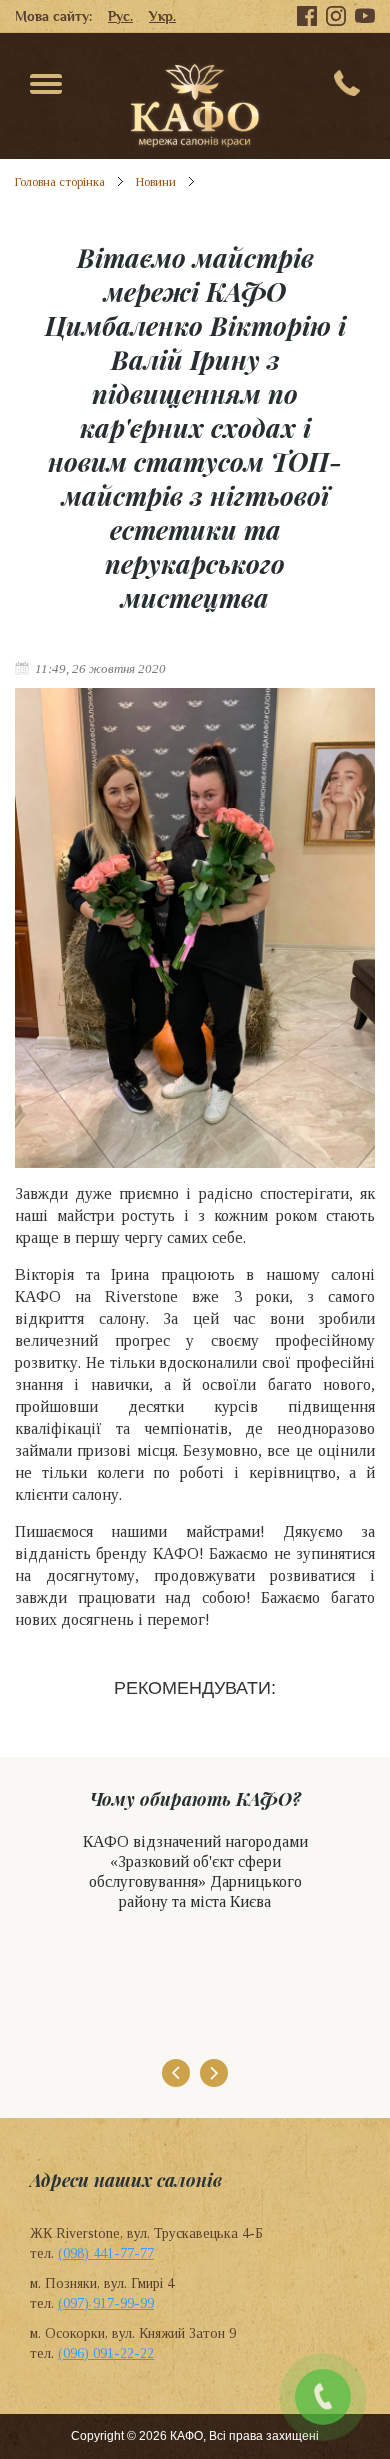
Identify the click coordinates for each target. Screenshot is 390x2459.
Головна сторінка (60, 182)
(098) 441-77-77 (106, 2253)
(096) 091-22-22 (106, 2353)
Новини (156, 182)
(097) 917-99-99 (106, 2303)
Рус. (120, 16)
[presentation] (176, 2073)
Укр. (162, 16)
